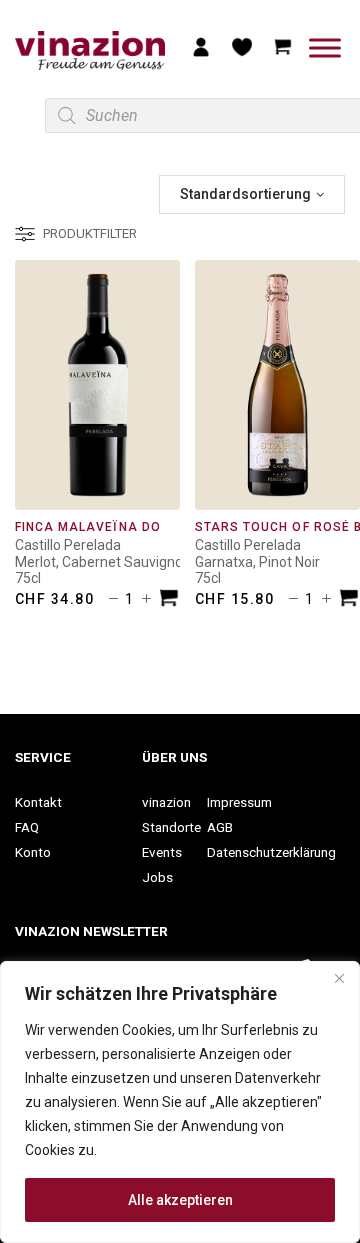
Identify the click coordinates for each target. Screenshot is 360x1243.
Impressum (239, 802)
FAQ (27, 827)
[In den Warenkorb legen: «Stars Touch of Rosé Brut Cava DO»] (349, 600)
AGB (220, 827)
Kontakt (38, 802)
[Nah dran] (339, 978)
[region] (180, 1102)
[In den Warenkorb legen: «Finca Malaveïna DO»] (169, 600)
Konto (33, 852)
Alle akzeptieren (180, 1200)
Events (162, 852)
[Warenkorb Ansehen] (283, 46)
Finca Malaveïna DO (88, 527)
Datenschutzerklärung (271, 852)
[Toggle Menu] (325, 47)
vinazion (166, 802)
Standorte (171, 827)
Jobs (157, 877)
